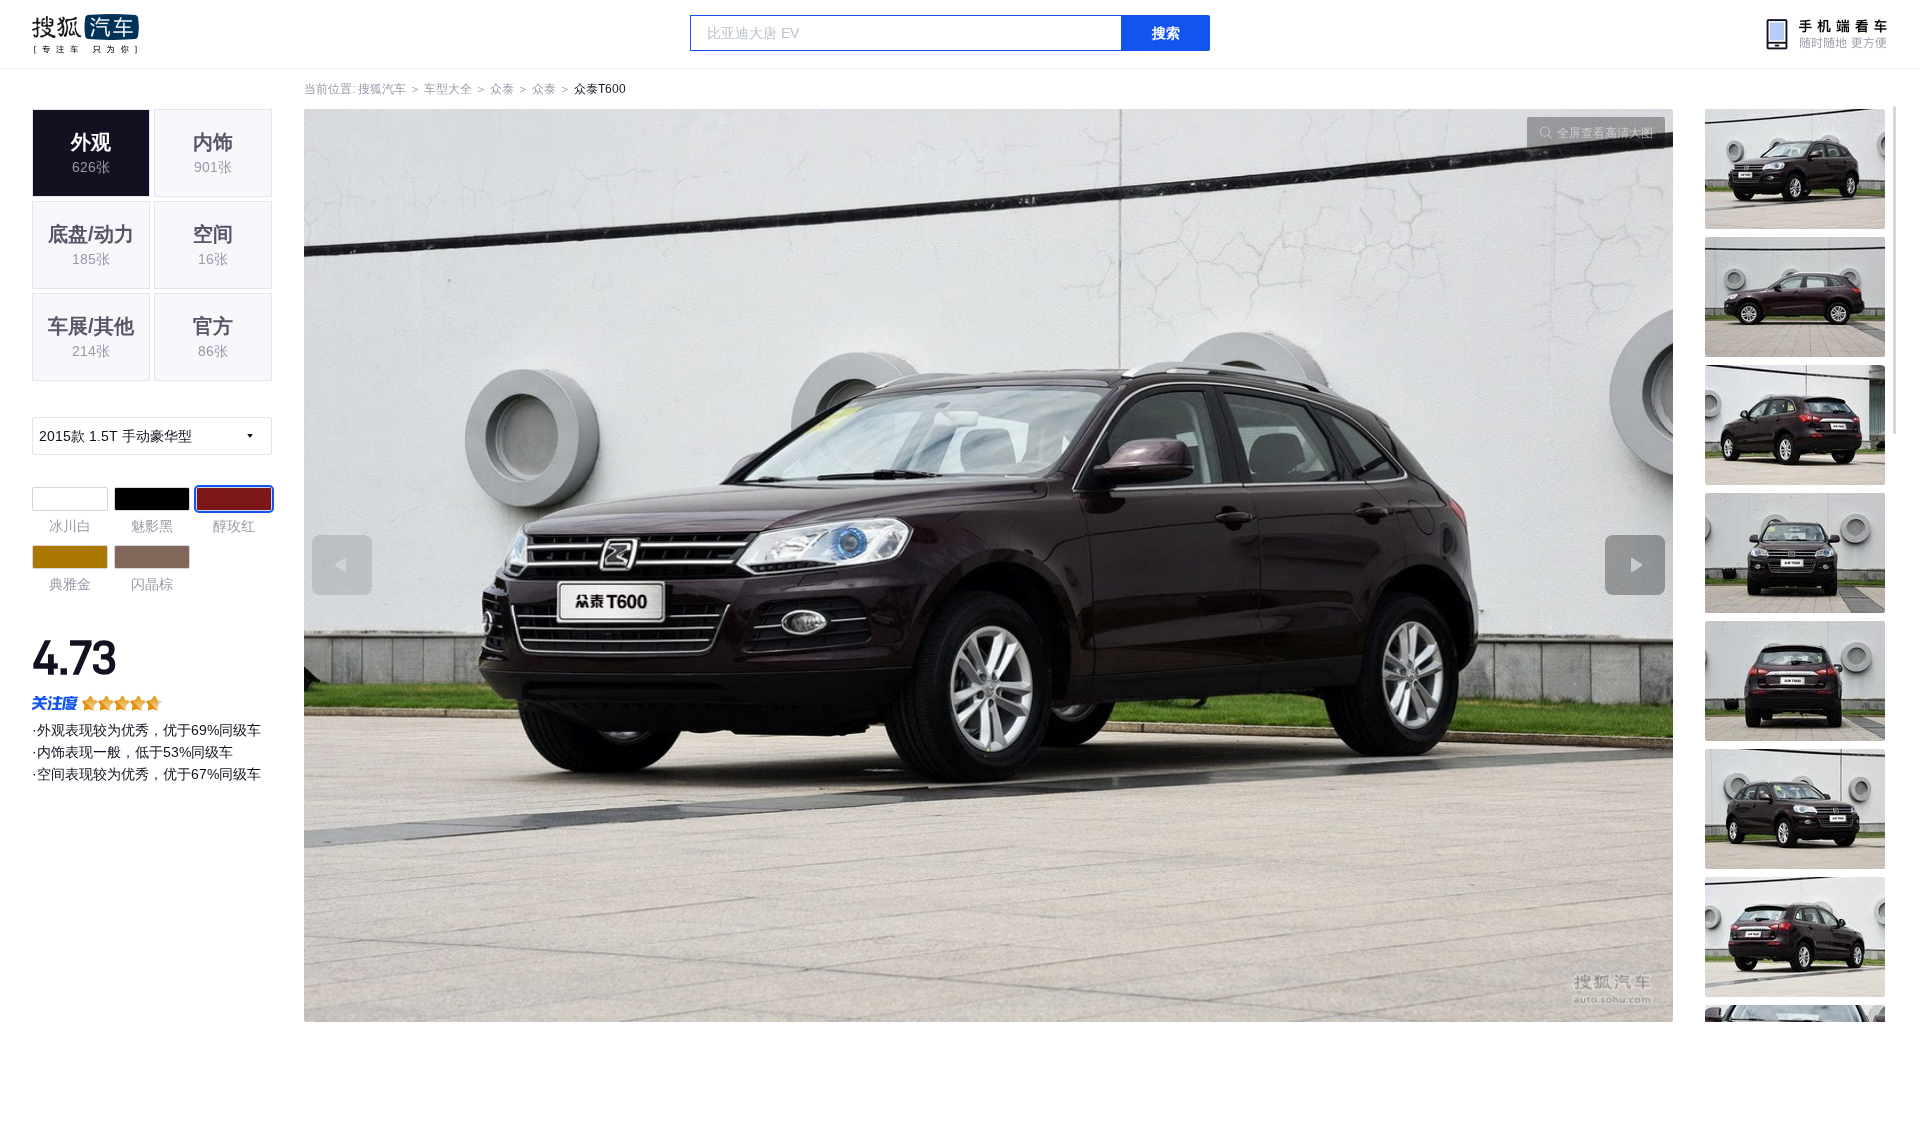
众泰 (502, 89)
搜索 (1166, 33)
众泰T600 (600, 89)
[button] (646, 565)
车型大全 (448, 89)
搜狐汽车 (85, 34)
